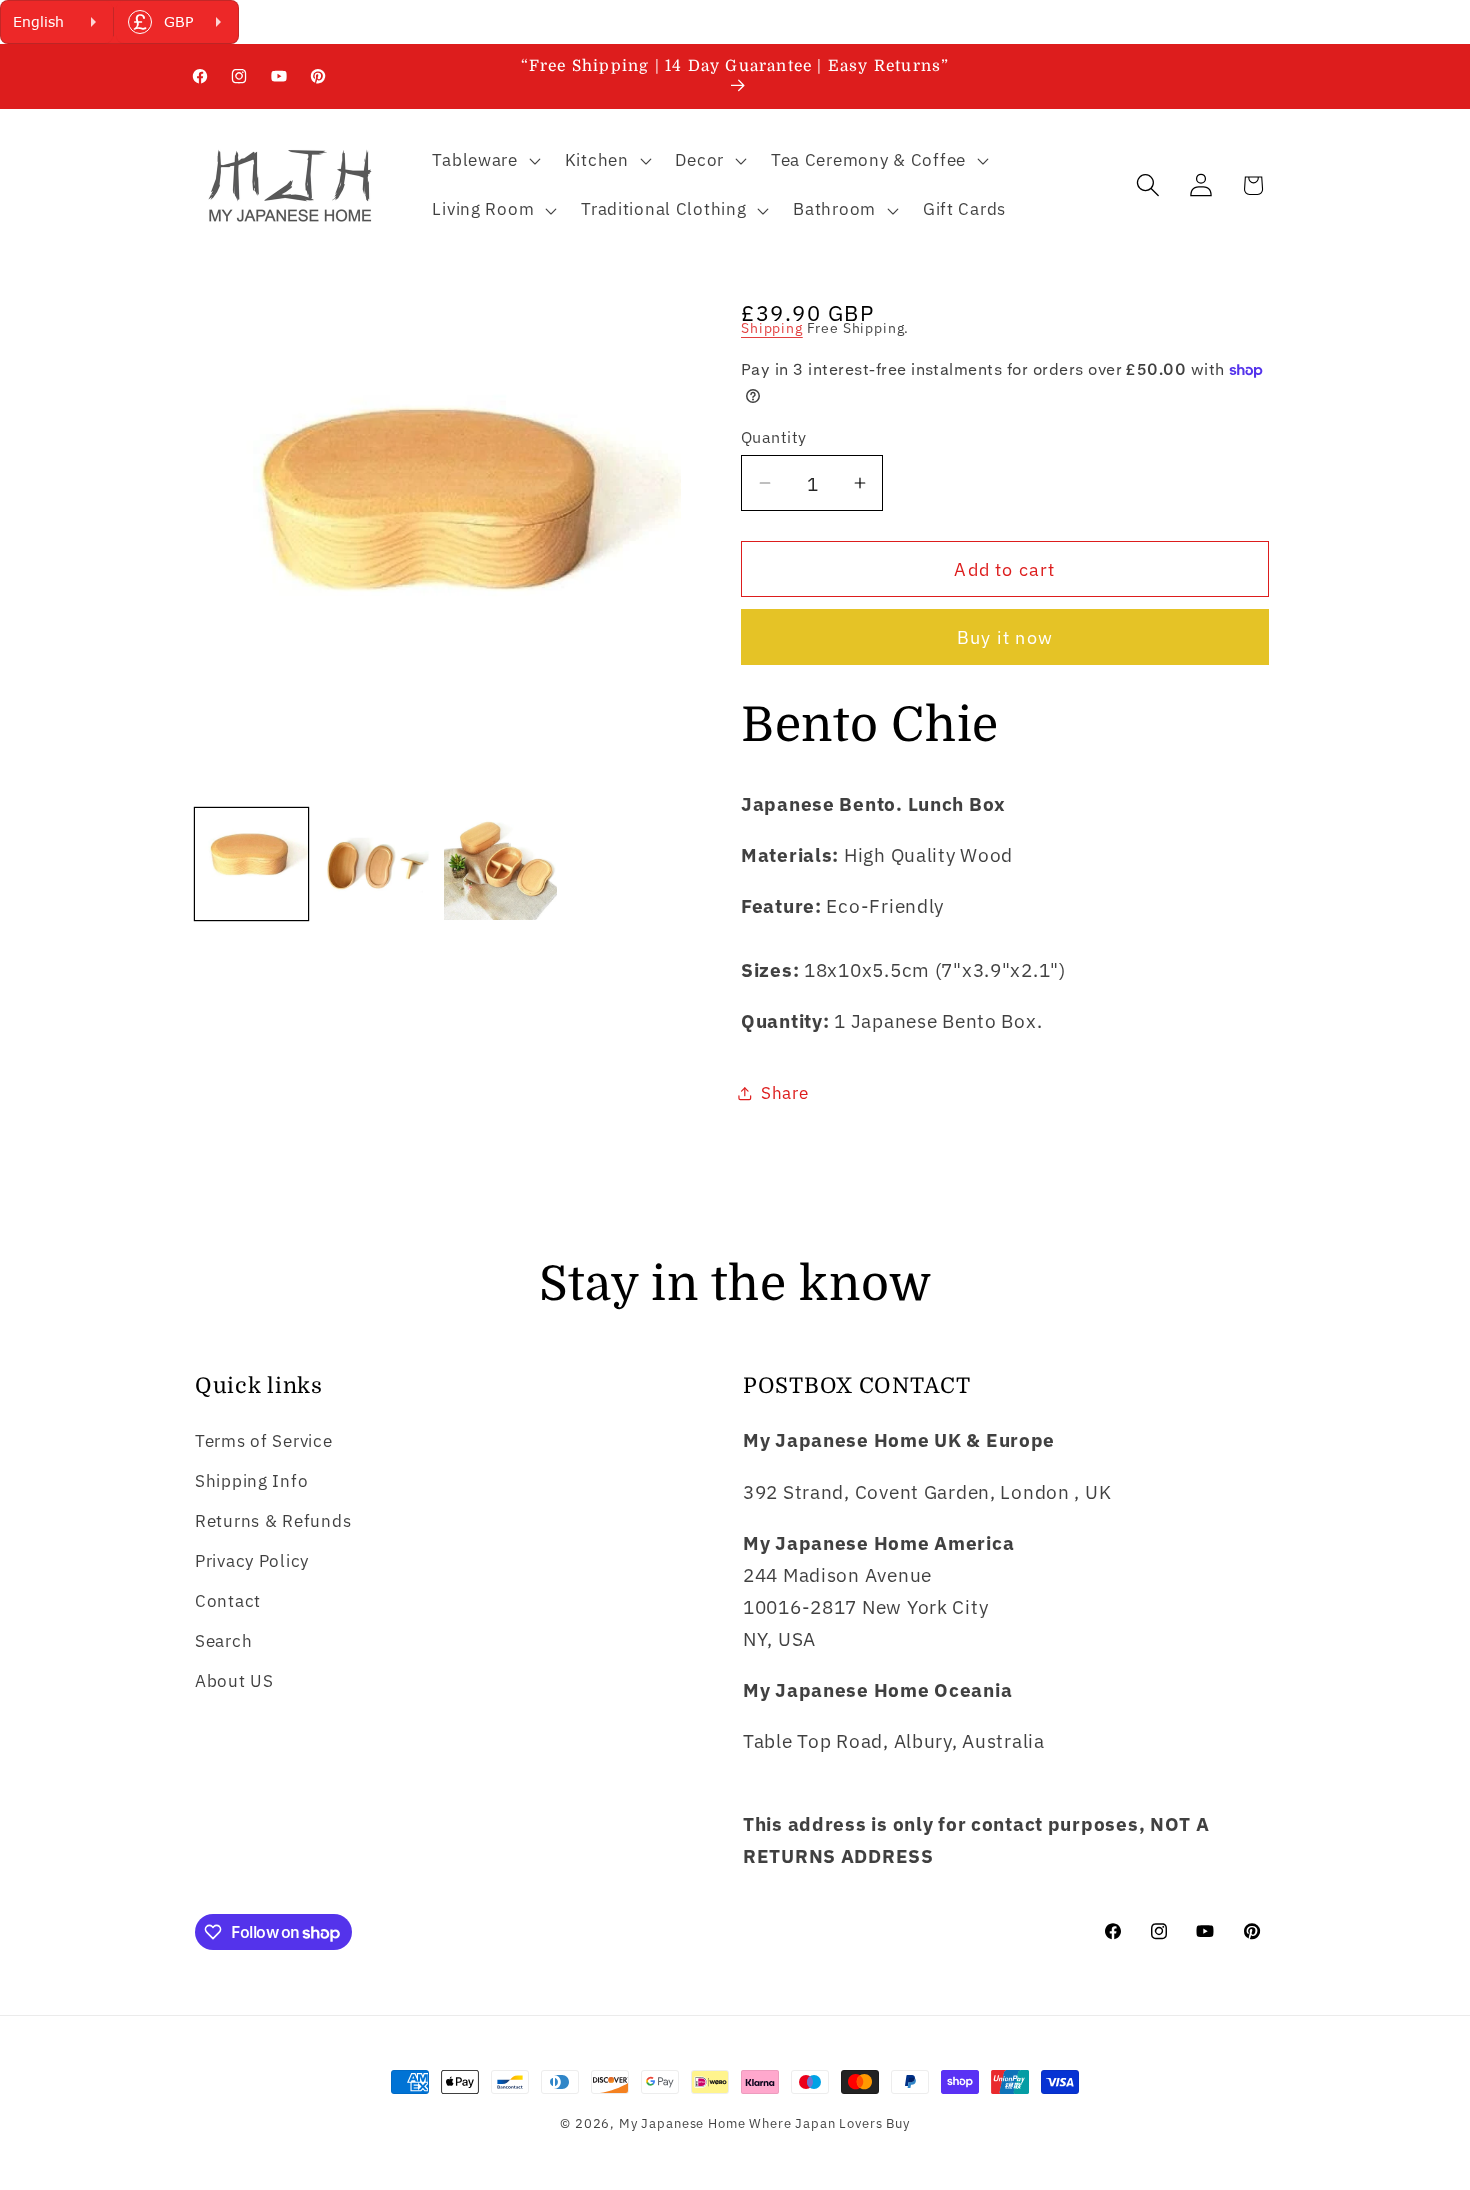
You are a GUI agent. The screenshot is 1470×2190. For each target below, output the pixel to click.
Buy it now (1005, 637)
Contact (228, 1601)
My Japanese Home (682, 2123)
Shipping (772, 327)
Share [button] (785, 1093)
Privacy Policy (252, 1561)
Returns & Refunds (273, 1521)
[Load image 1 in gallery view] (251, 864)
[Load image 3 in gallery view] (500, 864)
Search (223, 1641)
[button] (484, 160)
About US (234, 1681)
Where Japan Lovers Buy (829, 2123)
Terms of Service (264, 1441)
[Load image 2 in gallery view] (376, 864)
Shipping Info (251, 1481)
